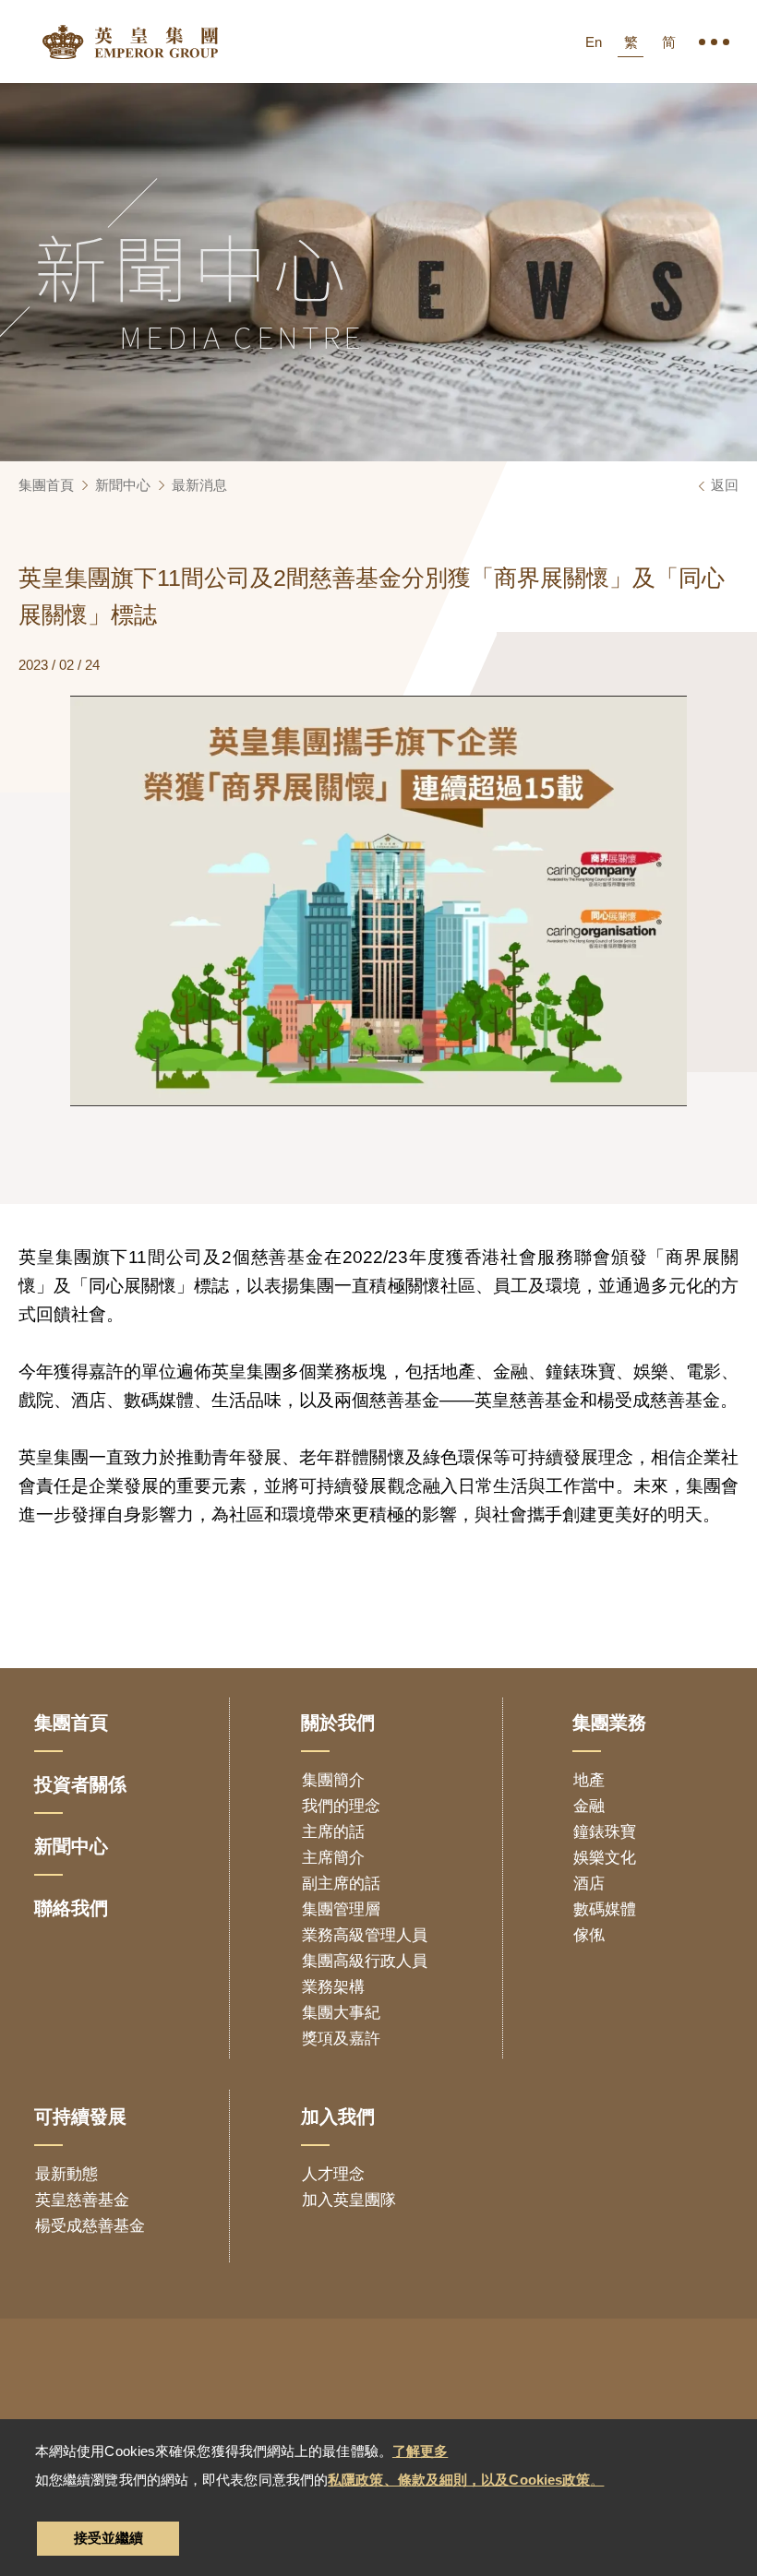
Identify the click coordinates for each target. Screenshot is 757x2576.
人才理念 (333, 2174)
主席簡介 (333, 1858)
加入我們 (338, 2117)
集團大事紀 (341, 2013)
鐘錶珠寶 (605, 1832)
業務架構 (333, 1987)
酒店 (589, 1884)
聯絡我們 (71, 1908)
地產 (589, 1780)
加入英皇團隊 (349, 2200)
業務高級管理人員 (365, 1935)
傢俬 (589, 1935)
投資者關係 (80, 1784)
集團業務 (609, 1723)
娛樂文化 (605, 1858)
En (594, 42)
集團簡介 (333, 1780)
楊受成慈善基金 (90, 2226)
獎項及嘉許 (341, 2039)
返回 (725, 485)
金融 (589, 1806)
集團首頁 (46, 485)
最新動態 (66, 2174)
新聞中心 (123, 485)
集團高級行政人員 (365, 1961)
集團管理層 (341, 1909)
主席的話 (333, 1832)
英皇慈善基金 (82, 2200)
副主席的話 (341, 1884)
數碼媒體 (605, 1909)
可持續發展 (80, 2117)
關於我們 (338, 1723)
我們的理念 (341, 1806)
